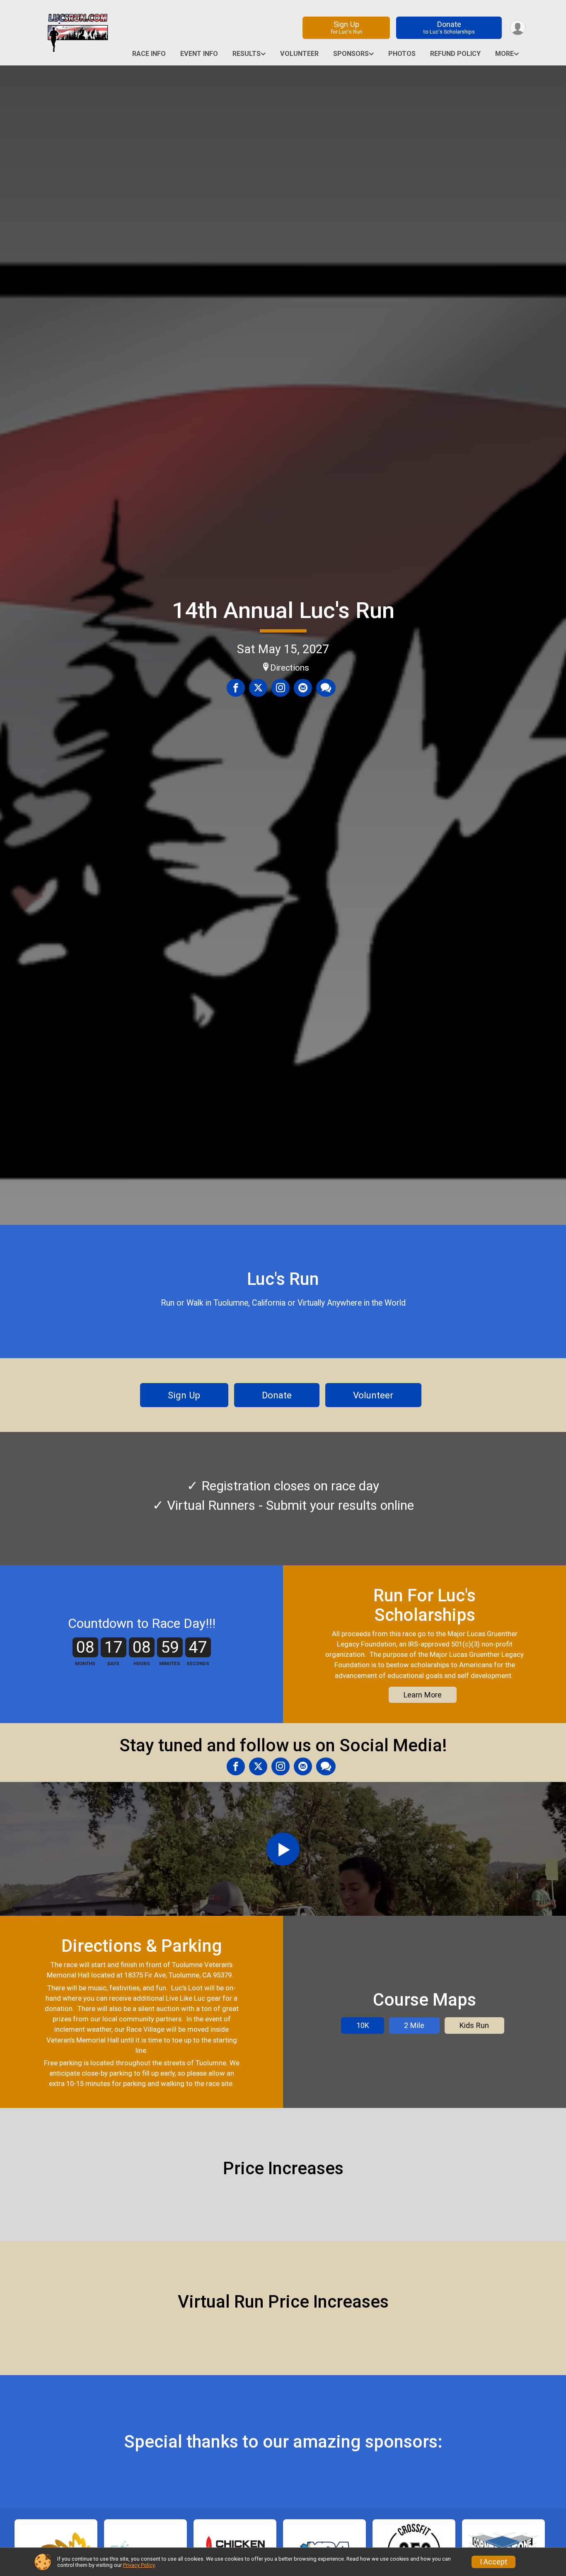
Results (247, 54)
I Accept (493, 2562)
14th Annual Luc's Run (283, 610)
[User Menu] (518, 28)
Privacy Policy (139, 2565)
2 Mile (414, 2025)
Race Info (149, 54)
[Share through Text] (326, 688)
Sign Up (346, 27)
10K (363, 2025)
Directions (290, 668)
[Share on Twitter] (258, 688)
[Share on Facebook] (236, 688)
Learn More (423, 1695)
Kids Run (474, 2025)
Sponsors (351, 54)
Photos (402, 54)
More (504, 54)
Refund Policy (455, 54)
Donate (449, 27)
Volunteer (299, 54)
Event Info (199, 54)
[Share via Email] (303, 688)
